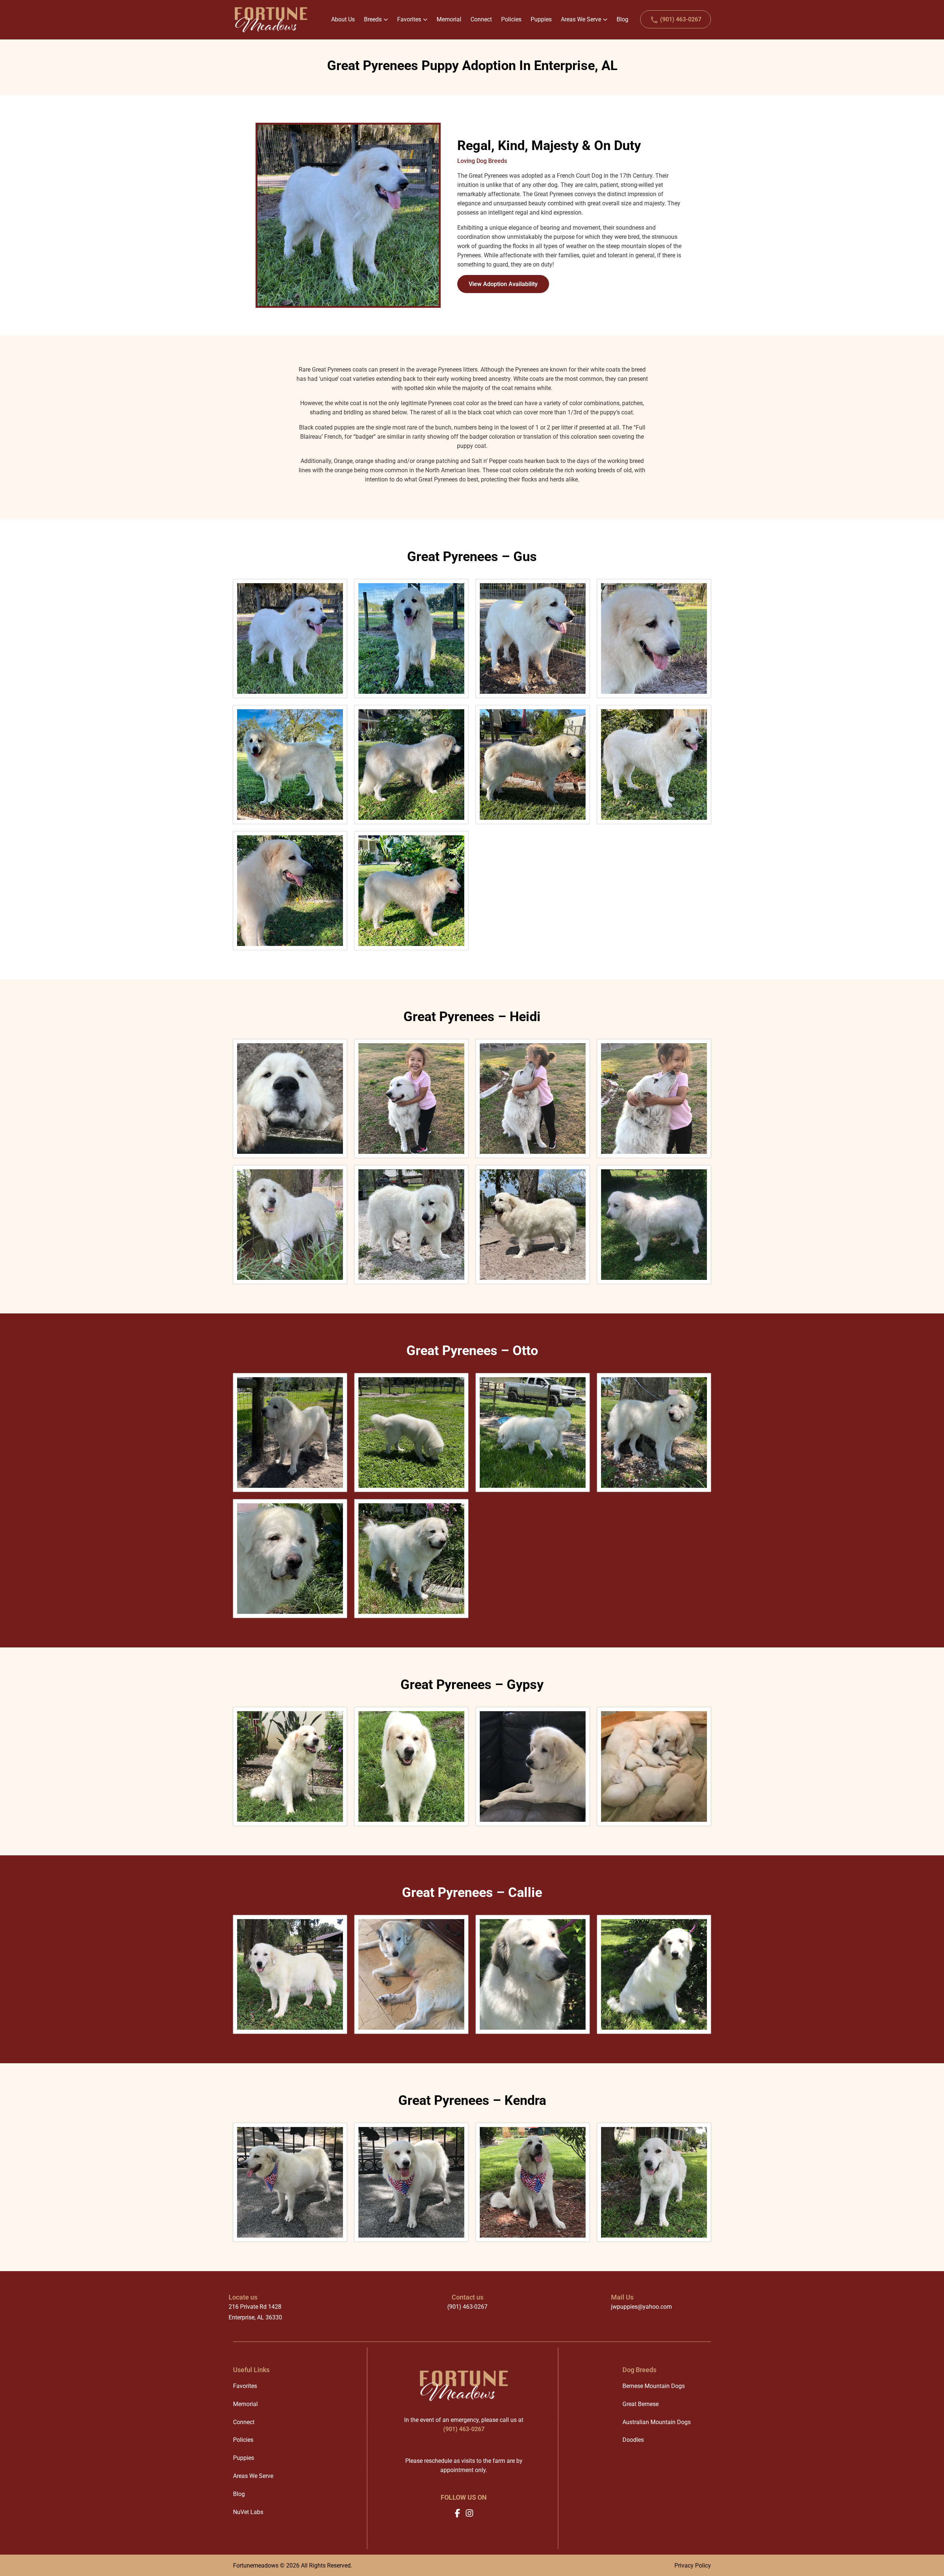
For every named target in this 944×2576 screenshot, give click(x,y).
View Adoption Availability (503, 284)
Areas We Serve (581, 19)
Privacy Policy (693, 2565)
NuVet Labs (248, 2512)
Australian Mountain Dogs (657, 2422)
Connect (244, 2422)
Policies (243, 2440)
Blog (239, 2494)
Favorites (409, 19)
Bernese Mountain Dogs (654, 2386)
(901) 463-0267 (680, 19)
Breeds (373, 19)
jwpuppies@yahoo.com (641, 2307)
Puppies (244, 2458)
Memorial (245, 2404)
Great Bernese (641, 2404)
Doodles (633, 2440)
